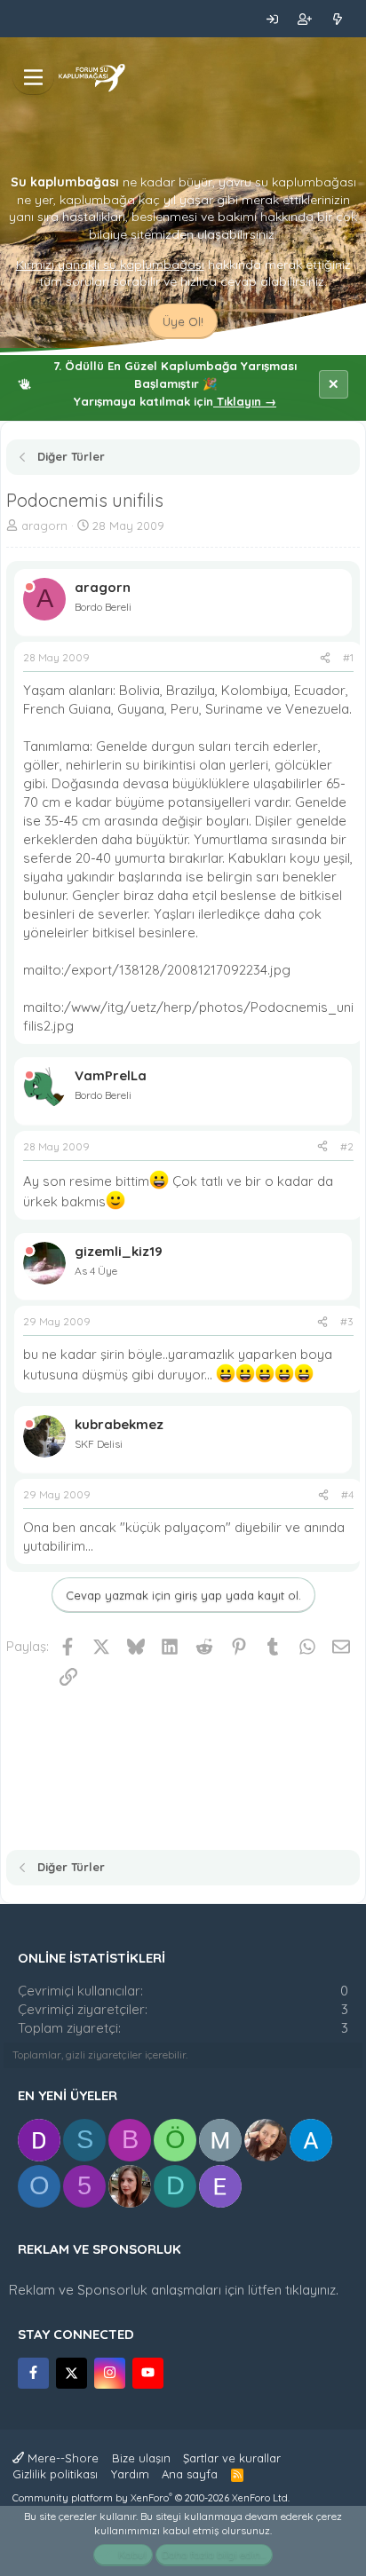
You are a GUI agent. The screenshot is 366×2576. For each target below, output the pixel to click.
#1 (348, 657)
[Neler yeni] (337, 19)
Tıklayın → (245, 401)
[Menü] (33, 77)
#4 (347, 1494)
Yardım (130, 2474)
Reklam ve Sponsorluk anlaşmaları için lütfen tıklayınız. (174, 2290)
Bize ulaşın (141, 2458)
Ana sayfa (190, 2474)
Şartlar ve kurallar (232, 2458)
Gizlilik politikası (55, 2474)
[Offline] (29, 587)
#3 (347, 1321)
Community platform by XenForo (151, 2498)
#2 (347, 1146)
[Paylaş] (325, 658)
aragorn (44, 525)
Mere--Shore (61, 2458)
